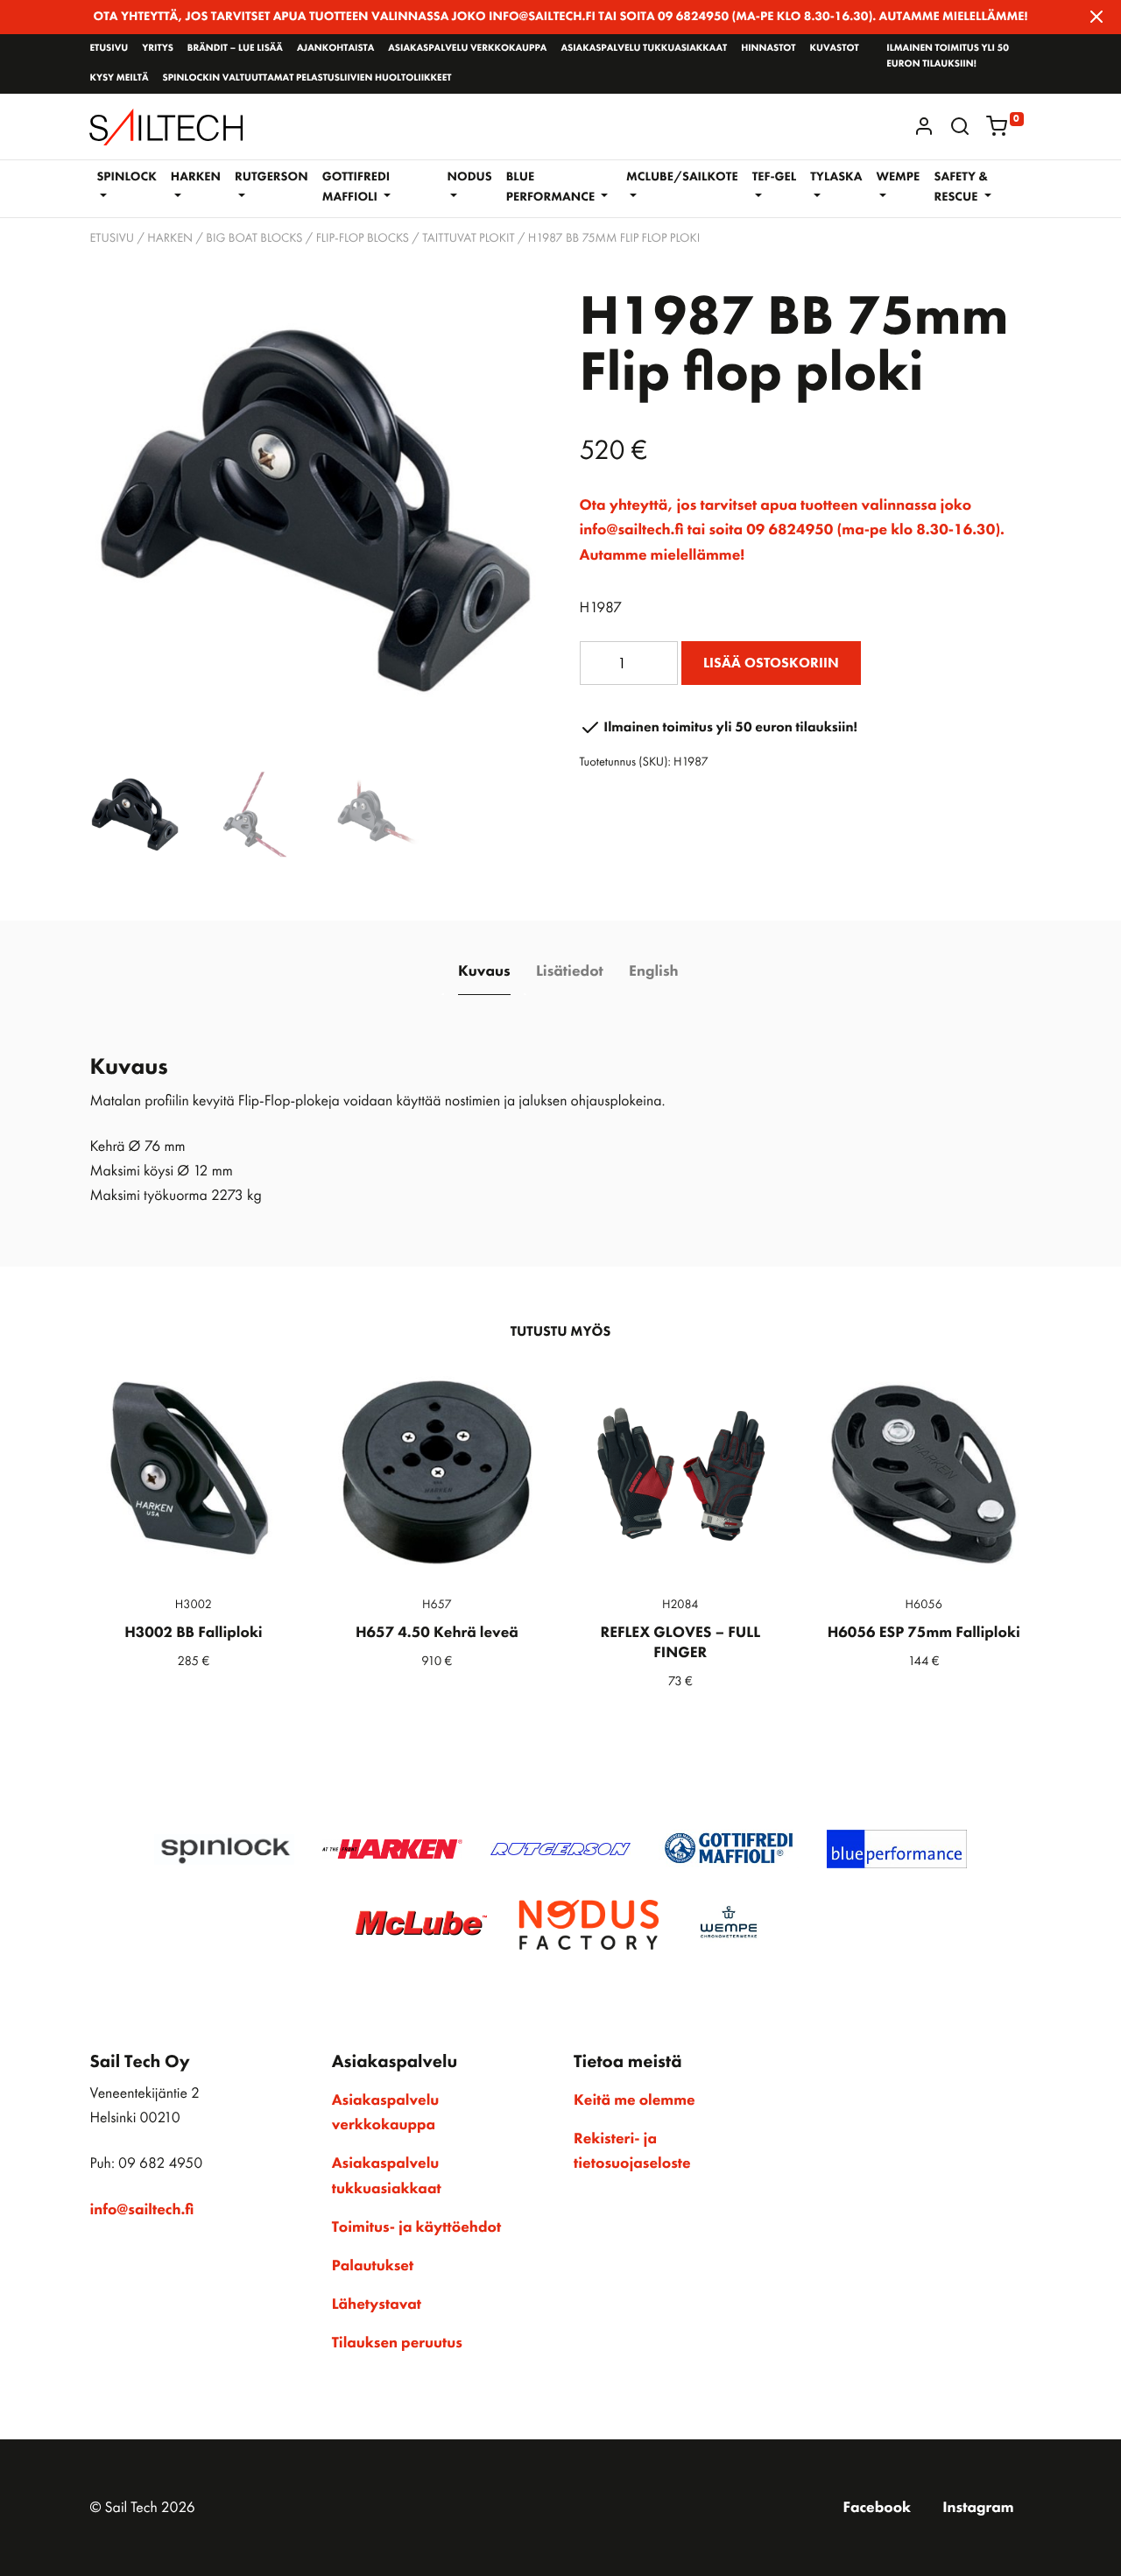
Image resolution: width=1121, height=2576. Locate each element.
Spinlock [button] (126, 177)
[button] (960, 126)
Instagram (978, 2508)
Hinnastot (768, 48)
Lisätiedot (570, 971)
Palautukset (373, 2266)
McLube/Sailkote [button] (682, 177)
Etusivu (109, 48)
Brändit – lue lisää (235, 48)
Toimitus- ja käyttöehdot (416, 2227)
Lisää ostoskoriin (771, 663)
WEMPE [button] (898, 177)
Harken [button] (196, 177)
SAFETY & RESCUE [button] (961, 187)
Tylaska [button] (836, 177)
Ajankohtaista (335, 48)
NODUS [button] (470, 177)
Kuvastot (835, 48)
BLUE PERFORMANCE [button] (552, 187)
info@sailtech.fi (141, 2210)
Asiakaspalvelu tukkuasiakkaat (644, 48)
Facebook (877, 2508)
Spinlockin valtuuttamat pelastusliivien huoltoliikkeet (307, 78)
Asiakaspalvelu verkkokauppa (467, 48)
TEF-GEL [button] (775, 177)
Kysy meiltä (119, 78)
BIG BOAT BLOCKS (254, 238)
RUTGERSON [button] (271, 177)
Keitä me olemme (635, 2100)
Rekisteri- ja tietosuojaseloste (632, 2151)
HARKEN (170, 238)
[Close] (1096, 17)
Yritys (158, 48)
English (653, 971)
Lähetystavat (377, 2304)
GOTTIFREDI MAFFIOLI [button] (356, 187)
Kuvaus (484, 971)
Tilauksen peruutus (397, 2343)
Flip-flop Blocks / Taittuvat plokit (416, 238)
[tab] (484, 972)
